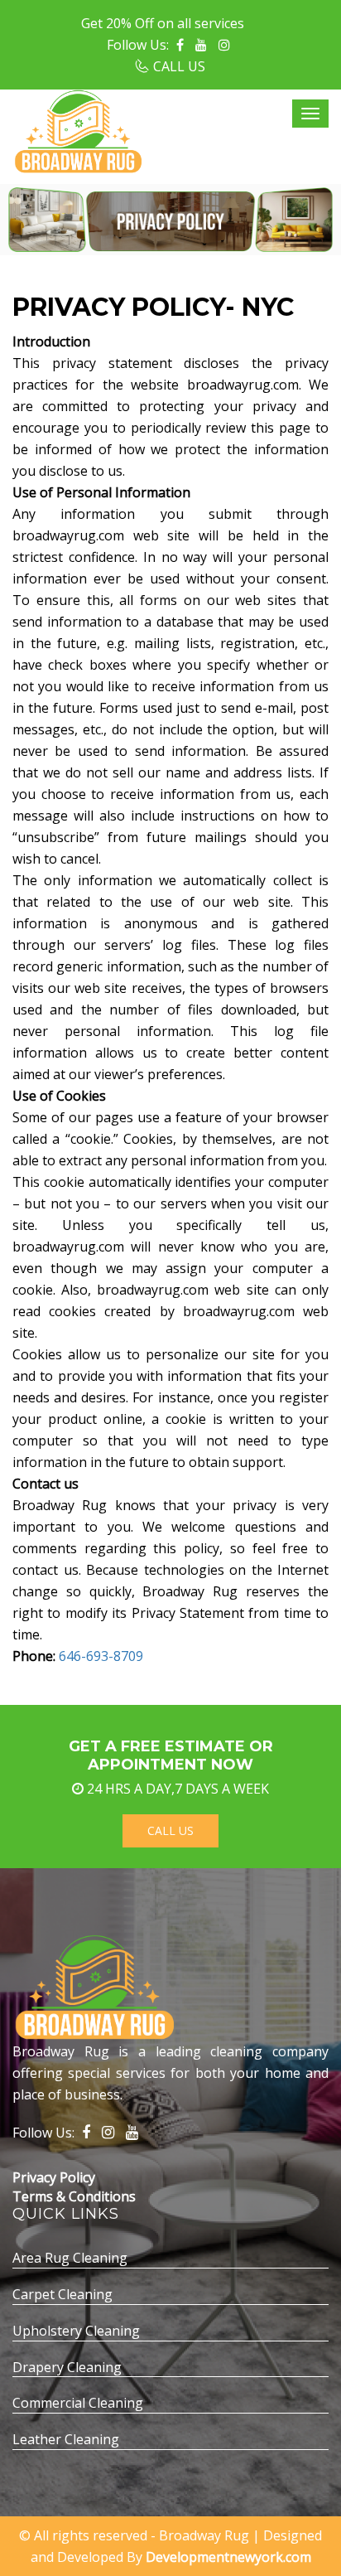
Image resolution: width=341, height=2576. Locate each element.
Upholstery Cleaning (76, 2331)
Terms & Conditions (74, 2196)
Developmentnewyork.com (228, 2557)
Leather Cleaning (66, 2439)
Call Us (170, 1830)
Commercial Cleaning (78, 2403)
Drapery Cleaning (67, 2367)
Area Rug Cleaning (70, 2258)
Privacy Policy (54, 2177)
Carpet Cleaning (62, 2294)
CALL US (179, 66)
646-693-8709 (101, 1656)
